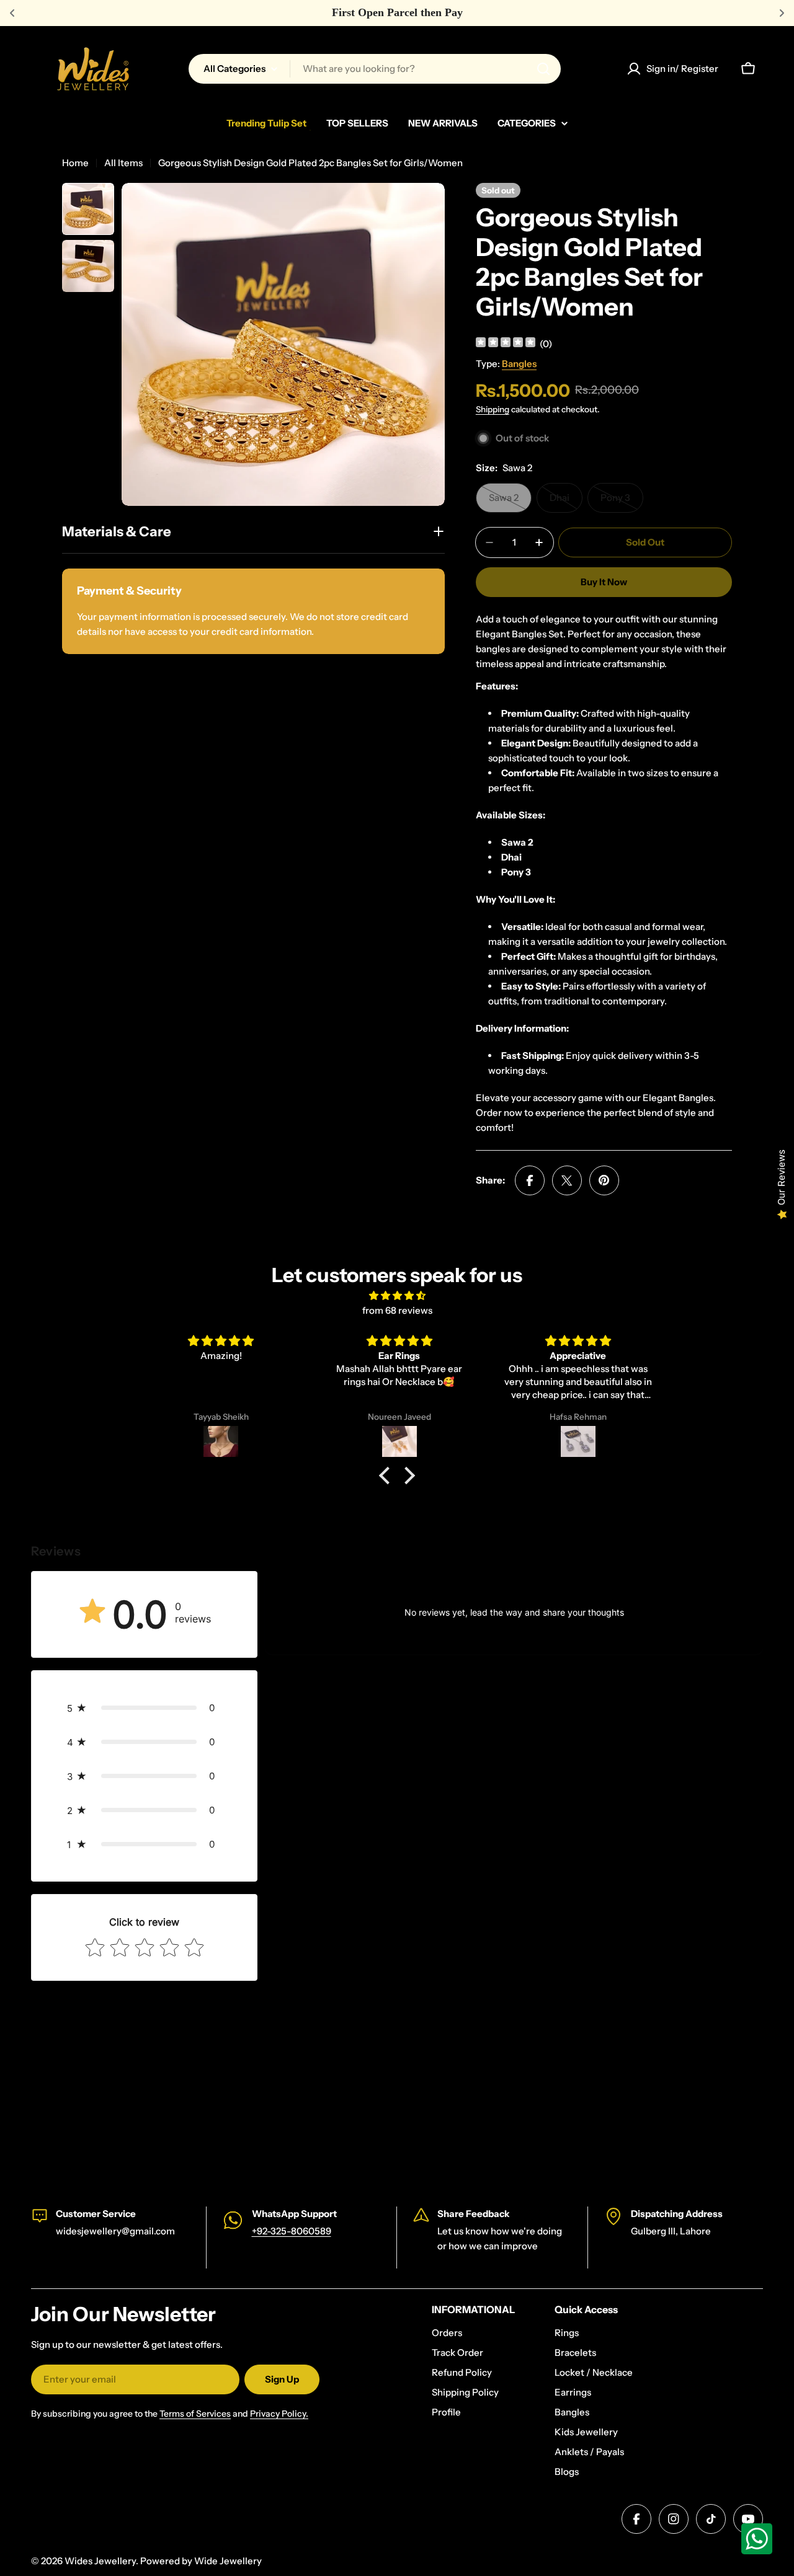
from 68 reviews (397, 1310)
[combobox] (375, 69)
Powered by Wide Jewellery (201, 2561)
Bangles (519, 364)
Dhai (566, 502)
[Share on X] (567, 1180)
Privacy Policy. (279, 2414)
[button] (388, 1475)
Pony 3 (622, 502)
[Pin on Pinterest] (604, 1180)
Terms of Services (195, 2414)
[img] (506, 344)
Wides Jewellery (100, 2561)
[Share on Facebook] (530, 1180)
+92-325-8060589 (292, 2231)
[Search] (543, 69)
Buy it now (604, 582)
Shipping (493, 409)
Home (75, 163)
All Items (123, 163)
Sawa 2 (510, 502)
